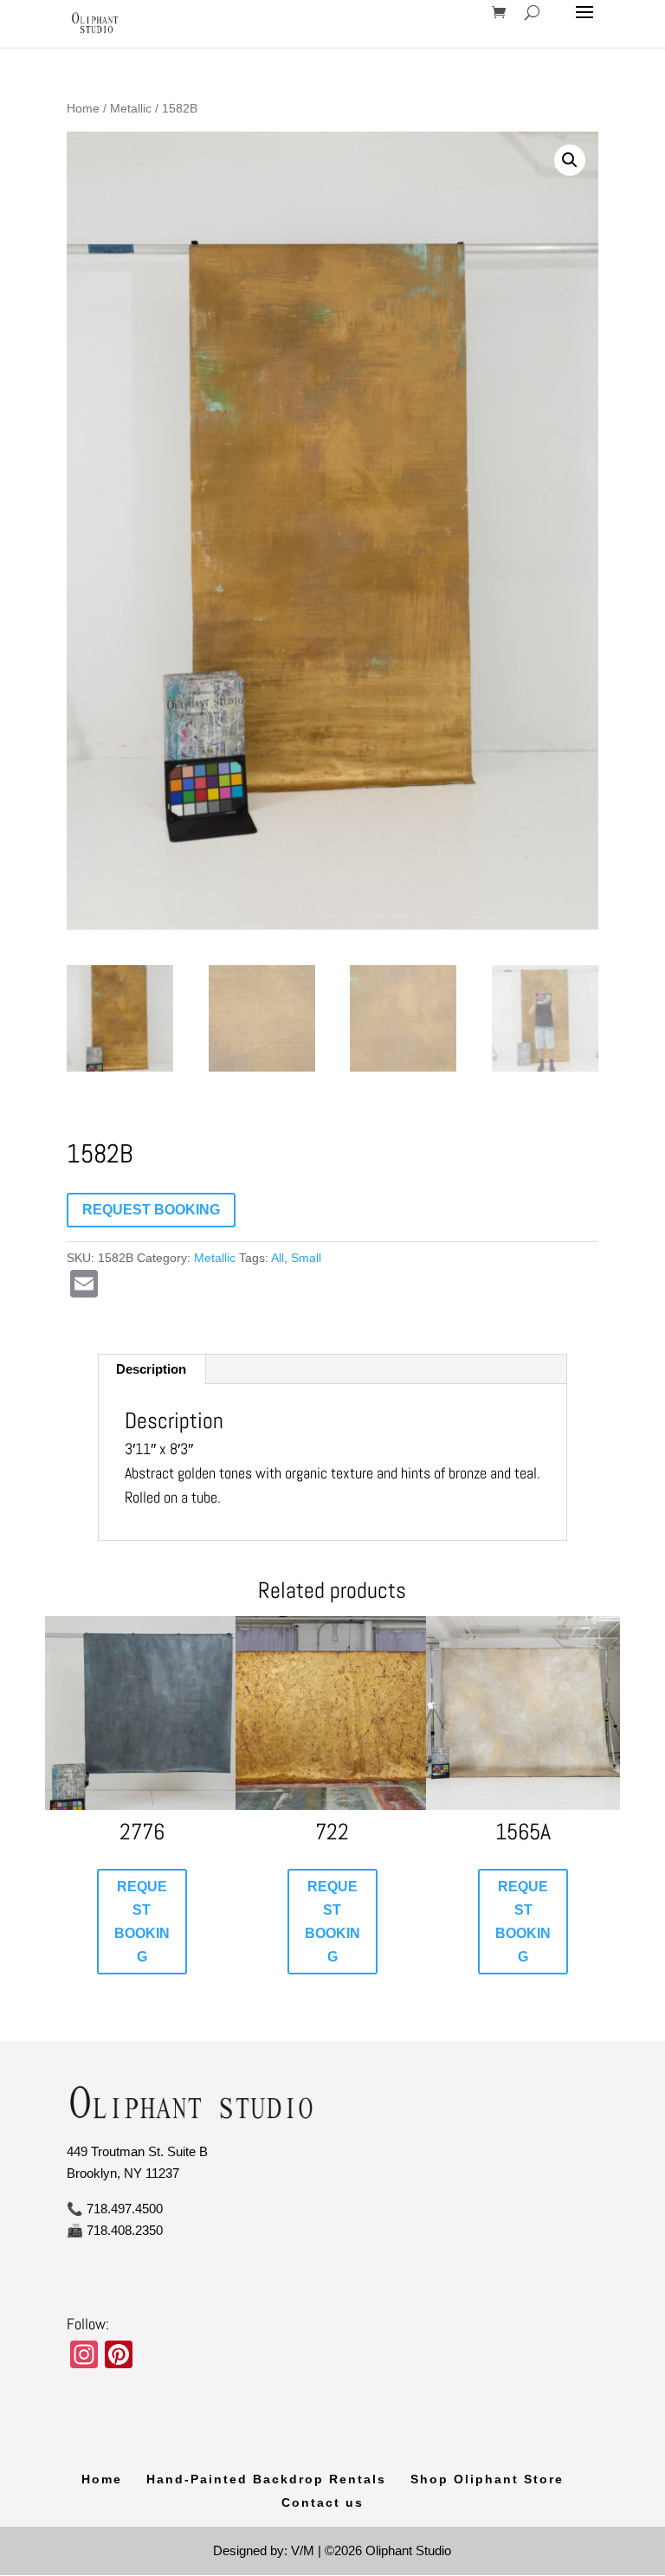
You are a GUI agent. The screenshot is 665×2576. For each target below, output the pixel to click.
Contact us (323, 2502)
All (278, 1258)
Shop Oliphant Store (487, 2479)
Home (83, 109)
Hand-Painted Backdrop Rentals (266, 2479)
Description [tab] (151, 1369)
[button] (570, 160)
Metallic (131, 109)
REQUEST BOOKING (151, 1210)
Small (306, 1258)
